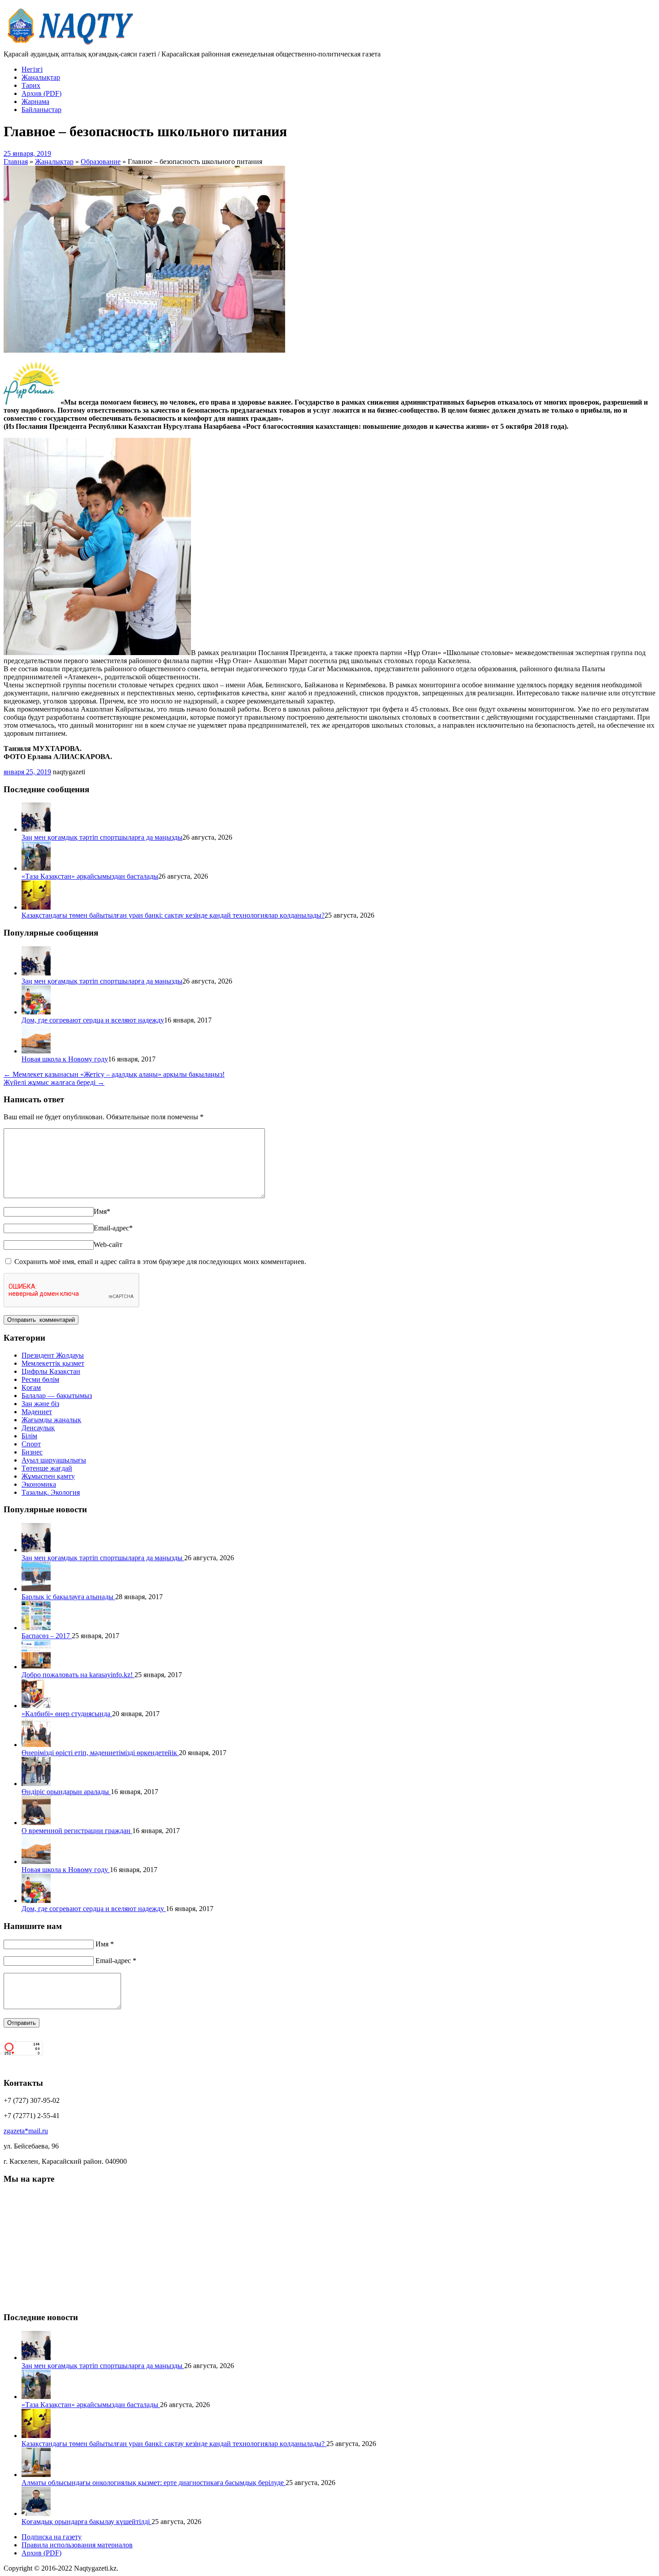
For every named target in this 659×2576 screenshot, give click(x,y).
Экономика (39, 1484)
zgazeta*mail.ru (26, 2131)
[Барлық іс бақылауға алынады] (36, 1589)
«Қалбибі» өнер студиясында (67, 1714)
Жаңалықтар (41, 77)
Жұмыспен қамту (48, 1476)
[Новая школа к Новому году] (36, 1051)
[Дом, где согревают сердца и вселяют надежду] (36, 1012)
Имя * (105, 1944)
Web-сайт (108, 1245)
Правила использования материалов (77, 2545)
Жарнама (35, 101)
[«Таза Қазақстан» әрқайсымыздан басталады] (36, 868)
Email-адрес (113, 1228)
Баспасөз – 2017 (47, 1636)
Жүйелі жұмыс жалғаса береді (54, 1082)
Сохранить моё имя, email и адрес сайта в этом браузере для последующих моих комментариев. (160, 1262)
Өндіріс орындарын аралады (66, 1792)
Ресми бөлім (40, 1379)
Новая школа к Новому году (65, 1059)
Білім (29, 1436)
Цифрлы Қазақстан (51, 1371)
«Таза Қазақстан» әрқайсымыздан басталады (90, 876)
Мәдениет (37, 1412)
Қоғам (31, 1387)
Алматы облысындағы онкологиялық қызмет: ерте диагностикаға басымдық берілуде (154, 2483)
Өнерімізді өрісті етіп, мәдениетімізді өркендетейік (100, 1753)
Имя (102, 1211)
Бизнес (32, 1452)
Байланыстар (41, 110)
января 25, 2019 (27, 772)
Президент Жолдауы (53, 1355)
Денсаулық (38, 1428)
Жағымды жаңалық (51, 1420)
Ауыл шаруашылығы (54, 1460)
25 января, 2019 (27, 153)
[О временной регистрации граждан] (36, 1823)
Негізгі (32, 69)
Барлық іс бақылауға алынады (68, 1597)
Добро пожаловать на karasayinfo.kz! (78, 1675)
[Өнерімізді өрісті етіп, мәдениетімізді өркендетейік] (36, 1745)
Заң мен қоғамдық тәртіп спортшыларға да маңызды (102, 837)
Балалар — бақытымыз (57, 1396)
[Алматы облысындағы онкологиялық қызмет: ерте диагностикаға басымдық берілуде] (36, 2475)
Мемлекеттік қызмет (53, 1363)
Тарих (31, 85)
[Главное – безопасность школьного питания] (144, 350)
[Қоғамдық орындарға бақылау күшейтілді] (36, 2513)
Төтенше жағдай (47, 1468)
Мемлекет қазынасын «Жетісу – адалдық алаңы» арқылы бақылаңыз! (114, 1074)
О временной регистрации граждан (77, 1831)
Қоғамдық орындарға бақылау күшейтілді (87, 2522)
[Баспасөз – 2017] (36, 1628)
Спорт (31, 1444)
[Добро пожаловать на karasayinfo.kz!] (36, 1667)
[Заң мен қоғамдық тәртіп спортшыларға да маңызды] (36, 829)
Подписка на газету (52, 2537)
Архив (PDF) (41, 93)
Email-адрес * (116, 1961)
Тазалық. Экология (51, 1492)
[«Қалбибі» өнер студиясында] (36, 1706)
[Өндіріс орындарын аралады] (36, 1784)
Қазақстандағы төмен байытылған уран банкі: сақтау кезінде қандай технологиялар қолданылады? (173, 915)
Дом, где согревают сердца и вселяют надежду (93, 1020)
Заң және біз (40, 1404)
